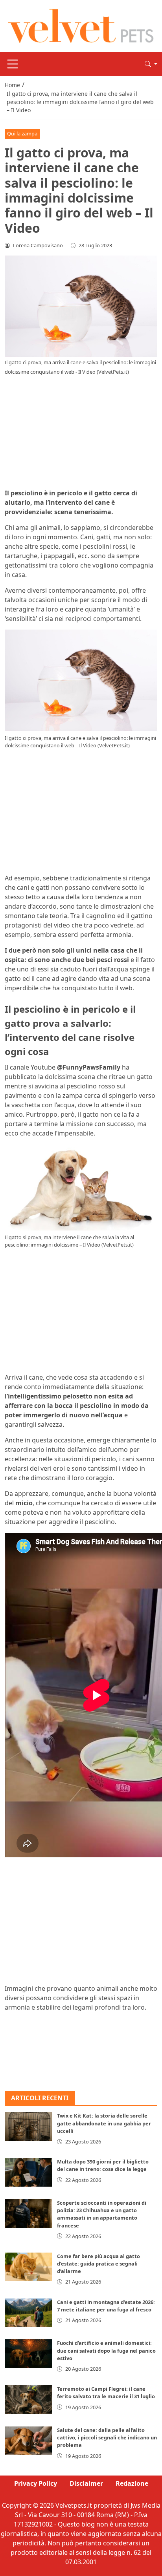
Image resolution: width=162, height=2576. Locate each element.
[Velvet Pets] (81, 26)
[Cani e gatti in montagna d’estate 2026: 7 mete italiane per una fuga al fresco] (29, 2313)
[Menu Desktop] (13, 64)
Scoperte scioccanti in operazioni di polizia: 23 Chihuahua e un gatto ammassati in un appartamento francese (102, 2214)
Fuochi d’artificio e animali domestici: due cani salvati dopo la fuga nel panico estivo (106, 2350)
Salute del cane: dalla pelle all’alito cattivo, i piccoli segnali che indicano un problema (107, 2437)
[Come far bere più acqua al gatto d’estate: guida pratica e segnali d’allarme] (29, 2267)
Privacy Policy (36, 2483)
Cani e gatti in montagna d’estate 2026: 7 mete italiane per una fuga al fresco (106, 2306)
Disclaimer (86, 2483)
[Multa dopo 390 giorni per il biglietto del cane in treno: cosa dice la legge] (29, 2172)
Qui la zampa (22, 133)
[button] (151, 64)
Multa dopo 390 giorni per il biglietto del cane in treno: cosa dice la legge (103, 2165)
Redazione (132, 2483)
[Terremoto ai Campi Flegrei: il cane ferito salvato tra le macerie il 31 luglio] (29, 2400)
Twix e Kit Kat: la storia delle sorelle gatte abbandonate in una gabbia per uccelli (104, 2123)
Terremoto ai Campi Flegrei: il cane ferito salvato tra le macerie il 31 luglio (106, 2393)
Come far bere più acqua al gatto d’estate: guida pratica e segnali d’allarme (98, 2264)
